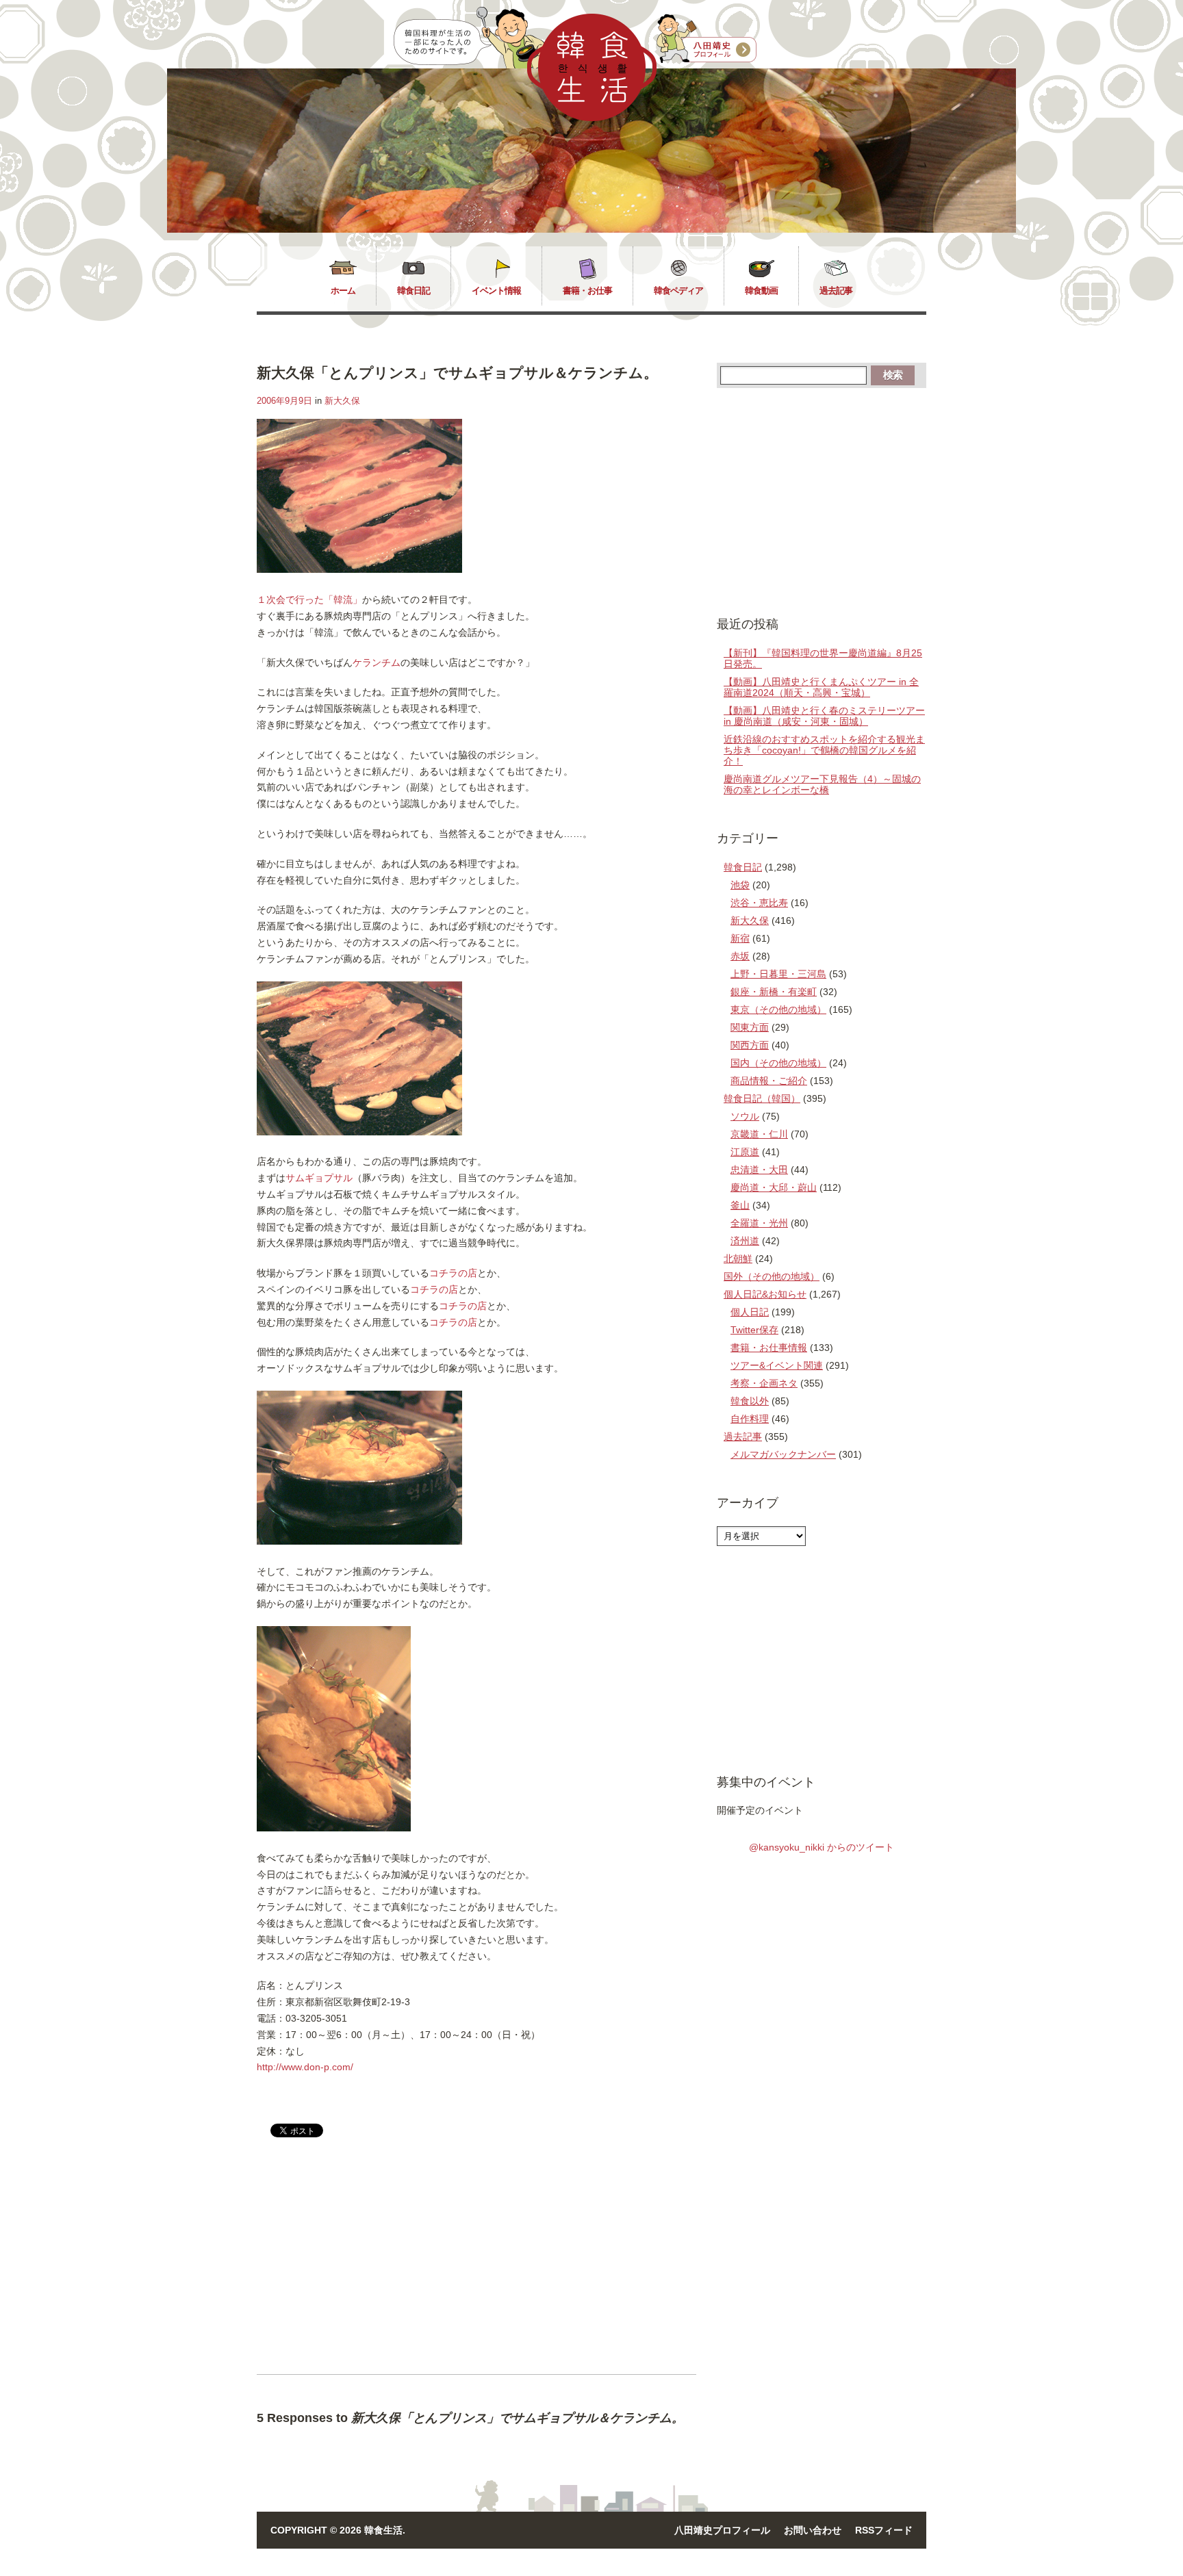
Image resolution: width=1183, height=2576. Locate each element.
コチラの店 (453, 1273)
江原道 (745, 1152)
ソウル (745, 1116)
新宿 (740, 938)
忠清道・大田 (759, 1170)
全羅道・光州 (759, 1223)
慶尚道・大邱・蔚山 (774, 1187)
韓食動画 (761, 291)
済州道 (745, 1241)
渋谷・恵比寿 (759, 903)
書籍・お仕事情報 (769, 1348)
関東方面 (750, 1027)
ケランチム (377, 662)
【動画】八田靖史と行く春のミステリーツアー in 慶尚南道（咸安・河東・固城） (824, 716)
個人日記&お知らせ (765, 1294)
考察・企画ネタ (764, 1383)
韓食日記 (414, 291)
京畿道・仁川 (759, 1134)
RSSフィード (884, 2530)
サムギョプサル (319, 1178)
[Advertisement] (372, 2267)
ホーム (343, 291)
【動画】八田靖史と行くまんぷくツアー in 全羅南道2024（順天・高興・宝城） (821, 687)
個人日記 (750, 1312)
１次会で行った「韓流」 (309, 600)
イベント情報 (496, 291)
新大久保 (342, 401)
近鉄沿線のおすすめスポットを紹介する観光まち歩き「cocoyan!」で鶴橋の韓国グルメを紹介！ (824, 750)
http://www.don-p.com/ (305, 2067)
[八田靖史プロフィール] (707, 39)
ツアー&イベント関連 (777, 1365)
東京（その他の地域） (778, 1009)
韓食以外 (750, 1401)
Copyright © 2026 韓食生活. (338, 2530)
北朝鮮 (738, 1259)
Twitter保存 (754, 1330)
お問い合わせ (813, 2530)
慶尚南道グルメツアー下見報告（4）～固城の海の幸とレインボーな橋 (822, 784)
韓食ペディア (678, 291)
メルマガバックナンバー (783, 1454)
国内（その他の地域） (778, 1063)
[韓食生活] (592, 118)
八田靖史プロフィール (722, 2530)
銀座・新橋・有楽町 (774, 992)
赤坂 (740, 956)
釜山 (740, 1205)
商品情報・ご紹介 (769, 1081)
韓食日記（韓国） (762, 1098)
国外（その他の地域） (772, 1276)
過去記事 (836, 291)
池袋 (740, 885)
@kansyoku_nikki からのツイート (822, 1847)
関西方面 (750, 1045)
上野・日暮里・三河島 (778, 974)
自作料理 (750, 1419)
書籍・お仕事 (587, 291)
